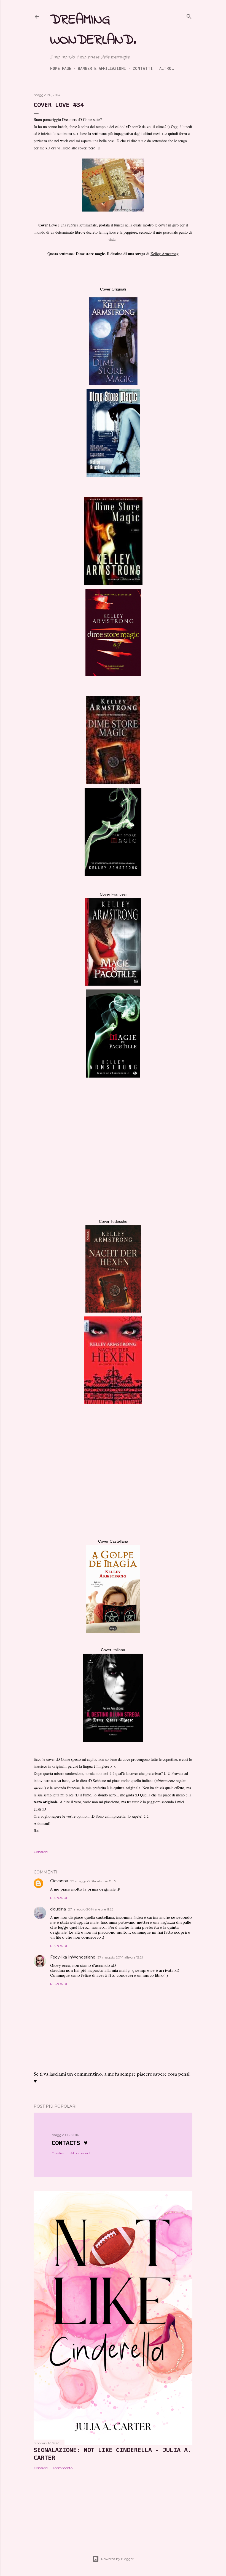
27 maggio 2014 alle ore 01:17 (93, 1881)
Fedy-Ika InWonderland (73, 1957)
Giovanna (59, 1881)
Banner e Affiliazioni (102, 68)
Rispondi (59, 1898)
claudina (58, 1909)
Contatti (143, 68)
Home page (61, 68)
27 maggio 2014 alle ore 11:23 (91, 1909)
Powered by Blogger (117, 2559)
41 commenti (81, 2153)
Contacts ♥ (70, 2143)
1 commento (63, 2468)
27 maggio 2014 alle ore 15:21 (120, 1957)
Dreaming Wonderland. (93, 30)
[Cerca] (189, 16)
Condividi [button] (41, 1852)
